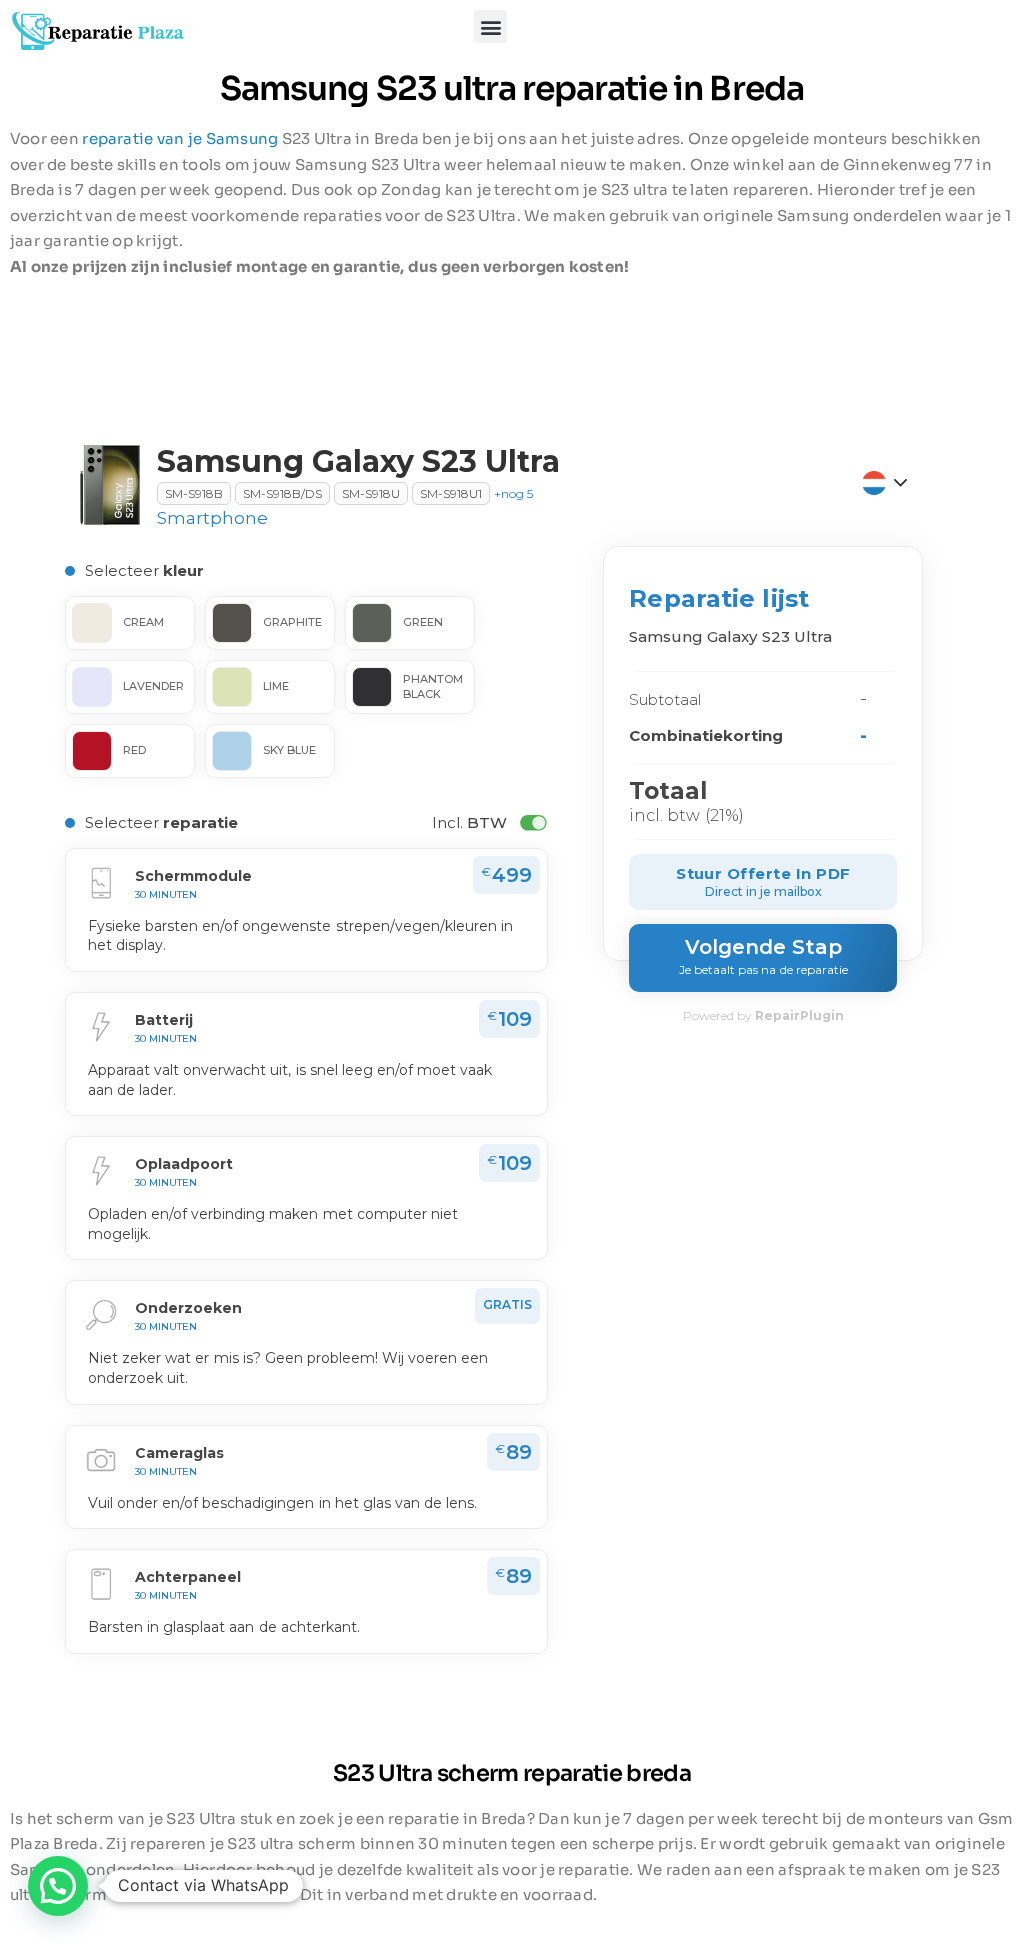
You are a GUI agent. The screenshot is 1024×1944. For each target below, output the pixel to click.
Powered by (763, 1015)
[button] (490, 26)
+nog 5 (513, 493)
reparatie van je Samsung (180, 138)
